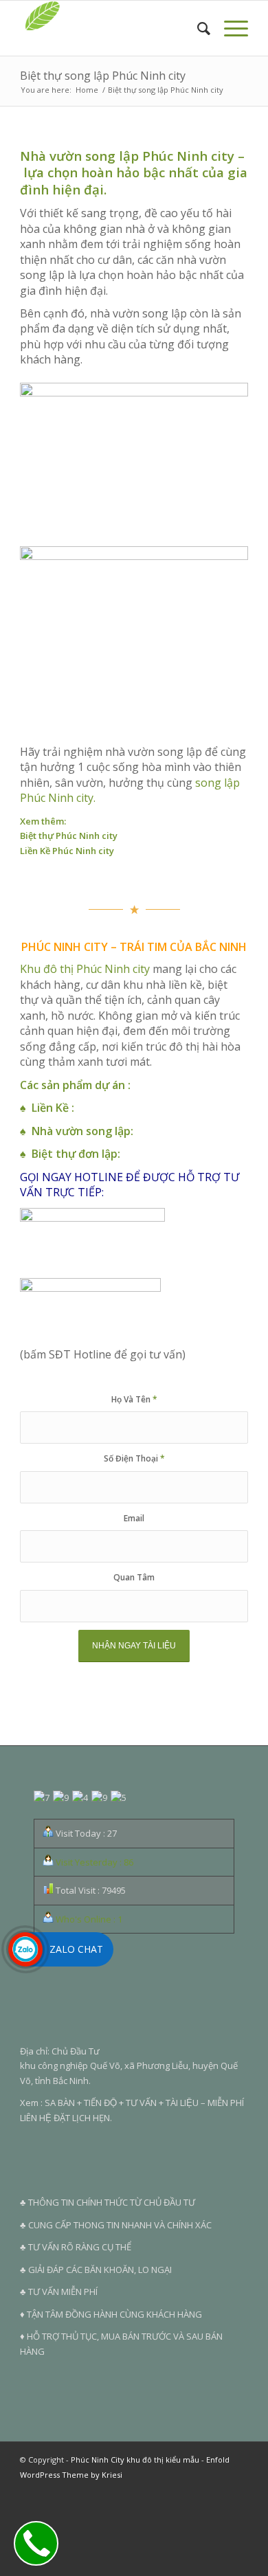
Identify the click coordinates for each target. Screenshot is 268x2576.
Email (134, 1518)
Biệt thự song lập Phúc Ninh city (103, 76)
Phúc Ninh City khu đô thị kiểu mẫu (135, 2460)
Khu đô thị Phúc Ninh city (85, 969)
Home (87, 90)
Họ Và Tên (134, 1399)
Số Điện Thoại (134, 1458)
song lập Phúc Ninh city (160, 156)
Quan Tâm (134, 1577)
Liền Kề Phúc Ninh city (67, 851)
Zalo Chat (76, 1949)
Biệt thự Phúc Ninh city (69, 836)
